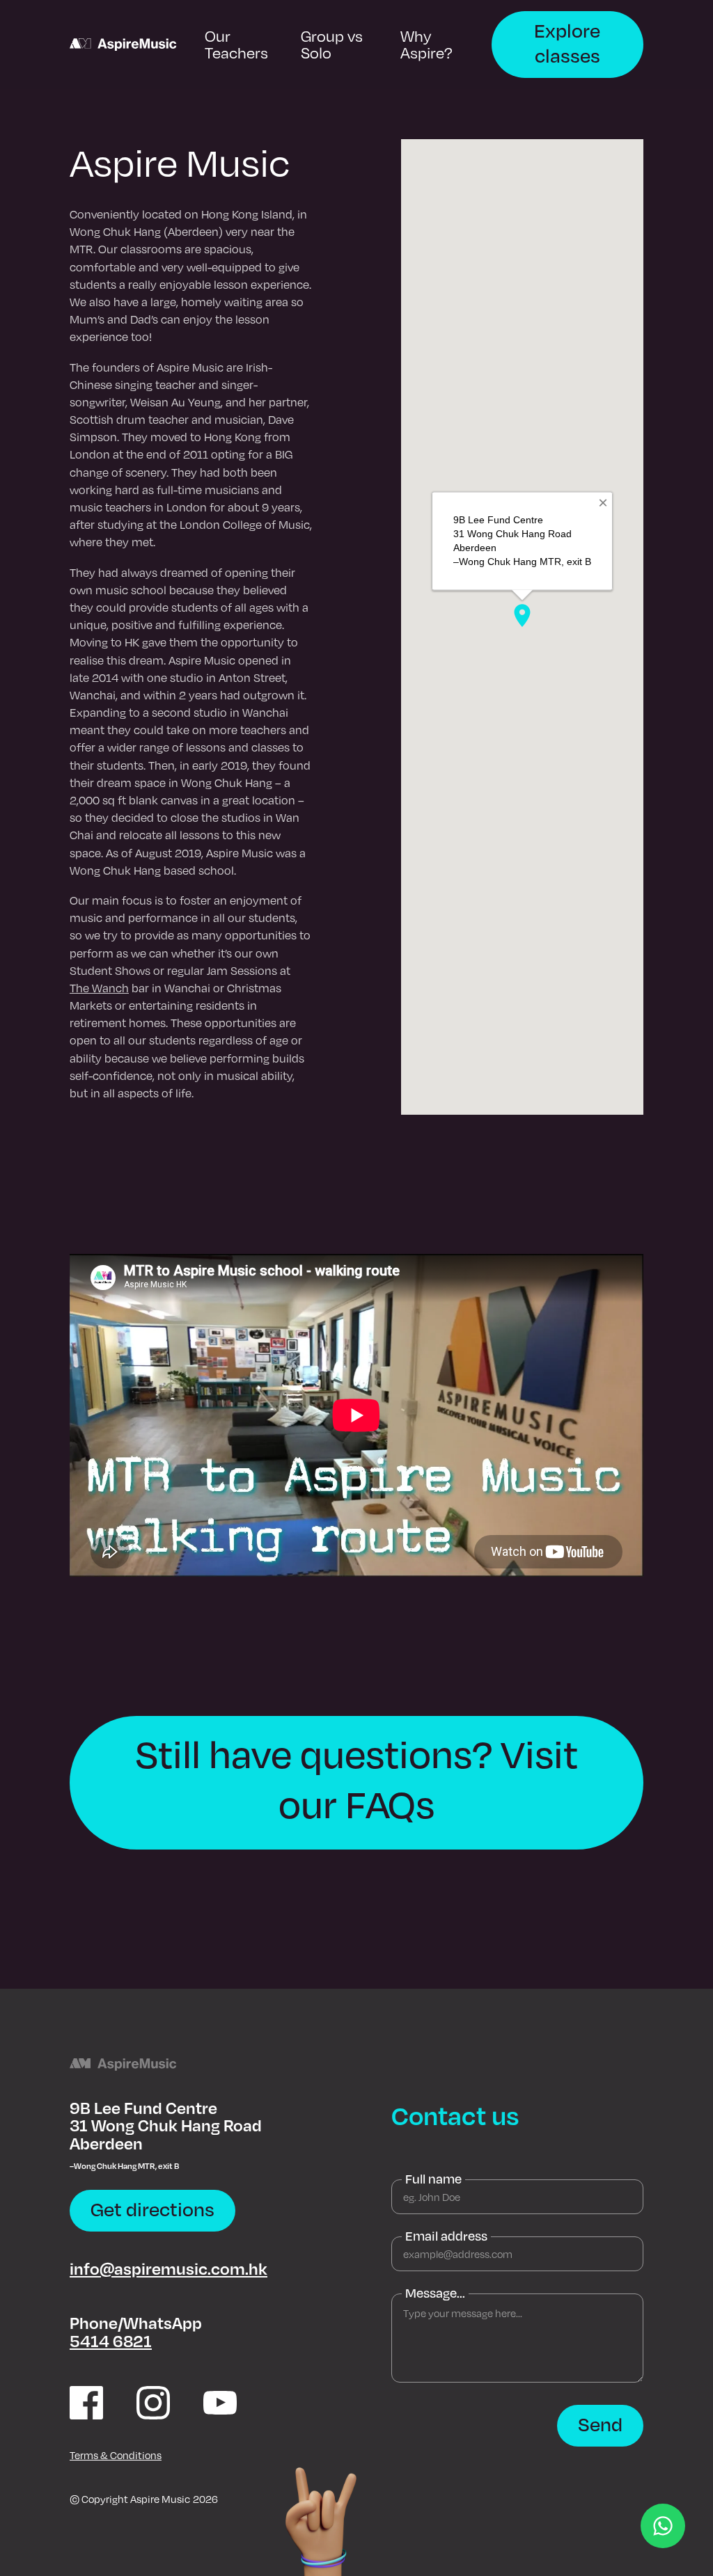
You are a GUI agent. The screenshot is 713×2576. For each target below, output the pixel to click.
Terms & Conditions (116, 2455)
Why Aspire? (426, 44)
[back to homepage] (123, 45)
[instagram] (153, 2403)
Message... (435, 2293)
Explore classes (567, 42)
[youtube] (220, 2403)
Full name (433, 2179)
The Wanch (99, 988)
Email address (446, 2236)
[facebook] (86, 2403)
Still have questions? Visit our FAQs (356, 1779)
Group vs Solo (332, 44)
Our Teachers (236, 44)
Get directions (152, 2209)
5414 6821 (111, 2340)
